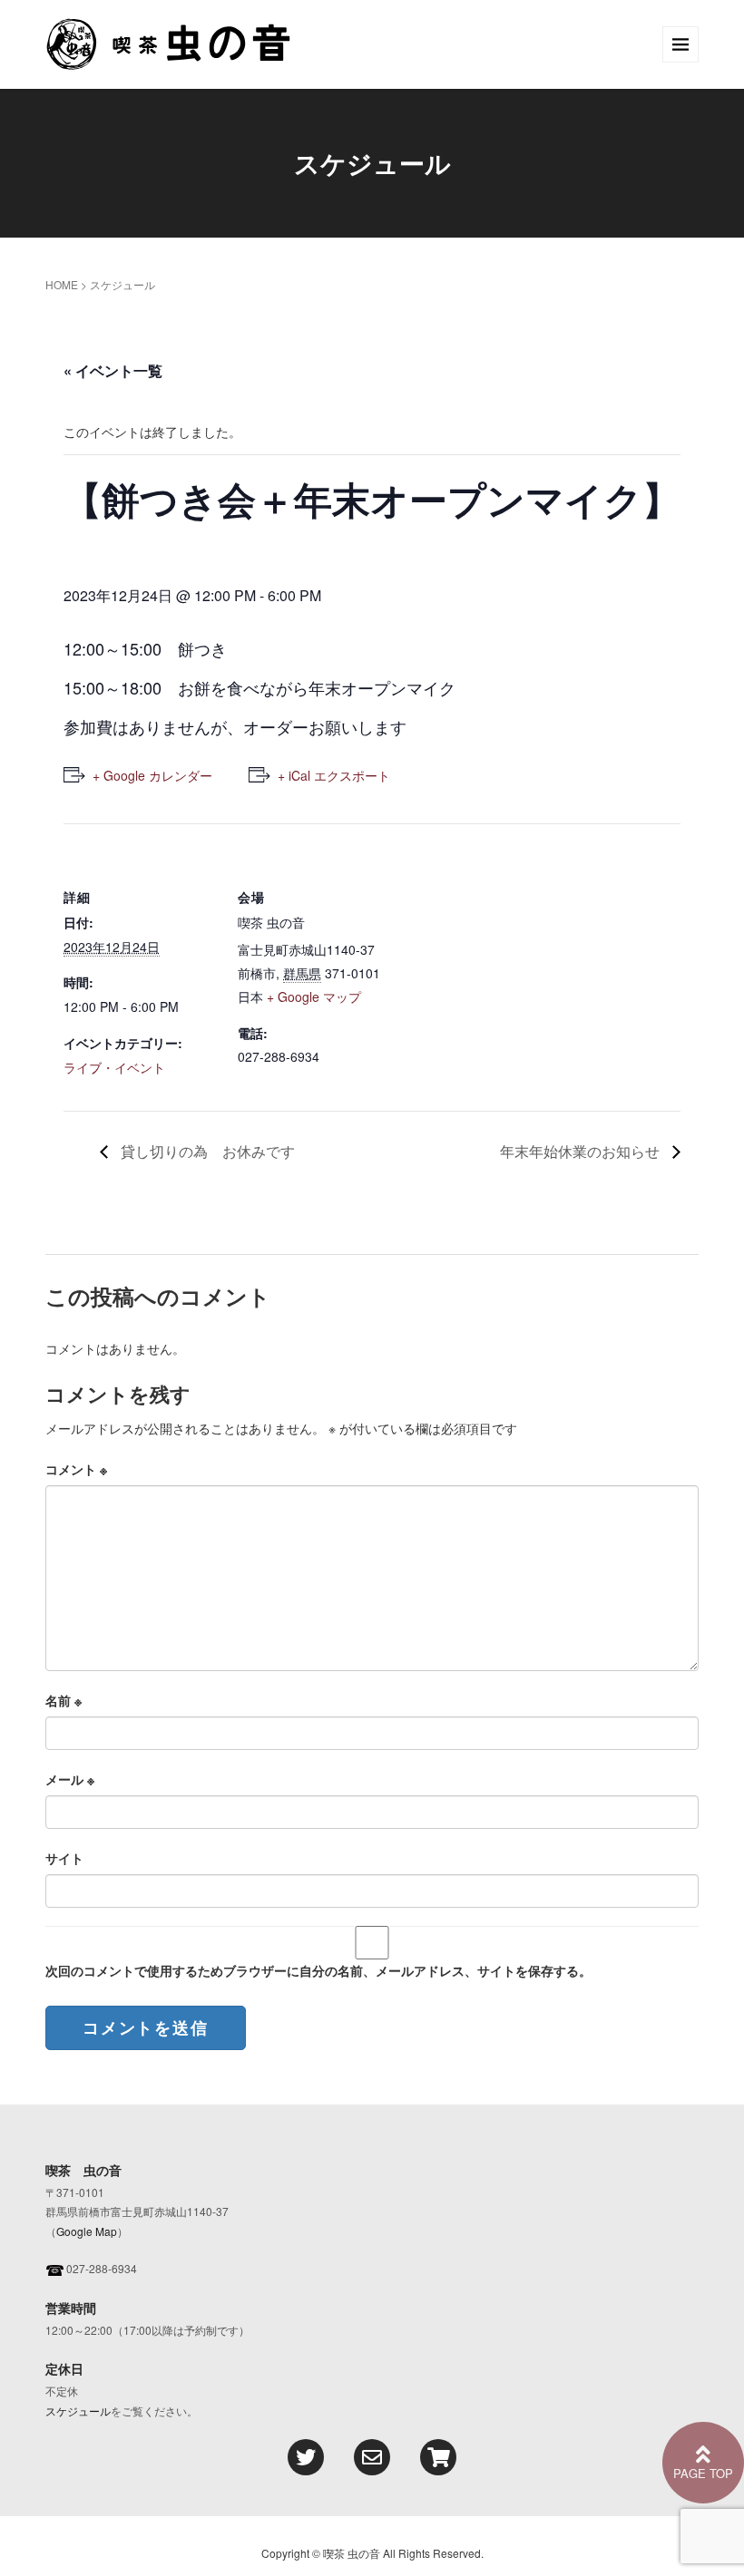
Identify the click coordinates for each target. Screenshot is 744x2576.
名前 (64, 1700)
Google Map (87, 2231)
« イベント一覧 (113, 370)
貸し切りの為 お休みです (206, 1151)
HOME (62, 284)
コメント (76, 1469)
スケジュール (78, 2411)
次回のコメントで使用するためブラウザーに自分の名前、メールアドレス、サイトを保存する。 (318, 1970)
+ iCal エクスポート (334, 775)
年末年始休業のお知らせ (582, 1151)
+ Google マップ (314, 996)
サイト (64, 1858)
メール (70, 1779)
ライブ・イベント (114, 1067)
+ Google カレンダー (152, 775)
